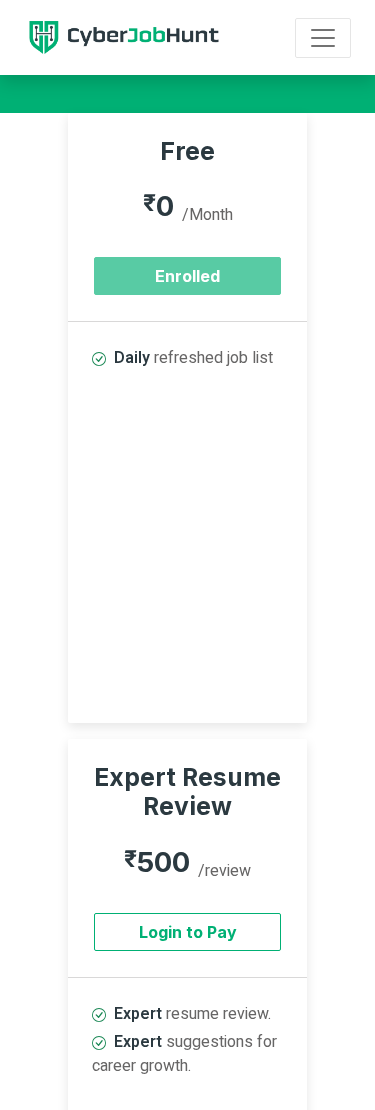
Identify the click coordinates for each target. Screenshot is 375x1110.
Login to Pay (188, 932)
